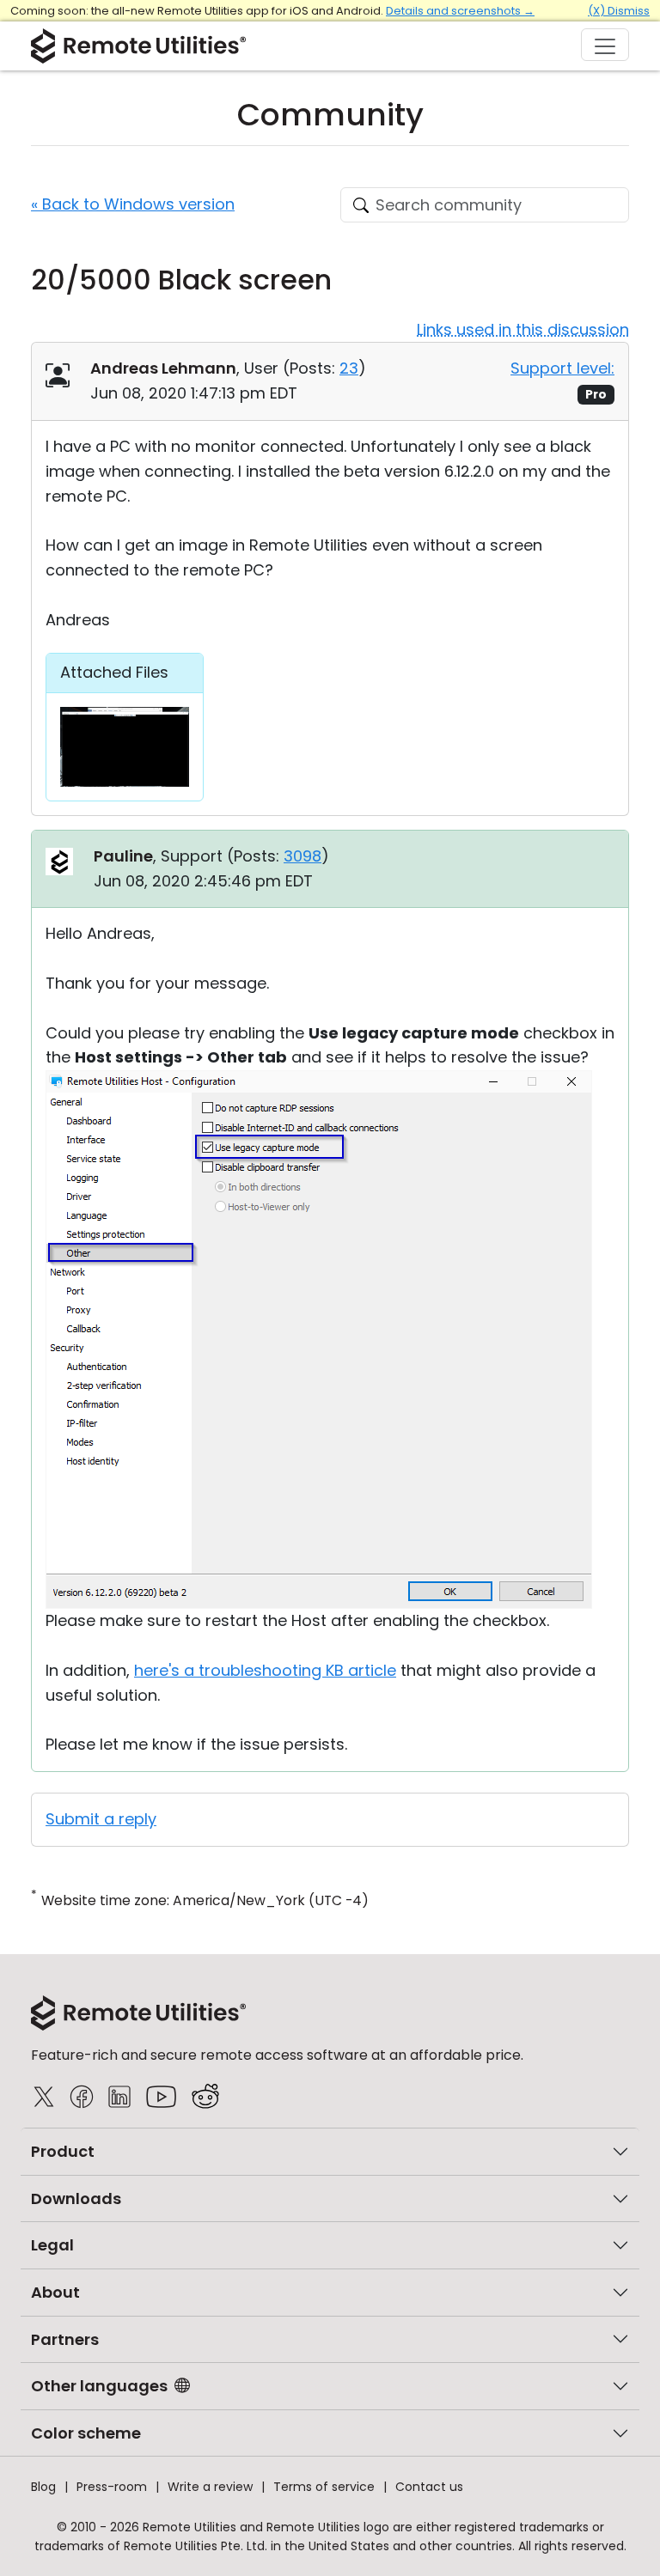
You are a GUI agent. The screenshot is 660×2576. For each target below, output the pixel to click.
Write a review (210, 2487)
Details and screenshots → (460, 11)
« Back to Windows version (133, 204)
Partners (65, 2339)
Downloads (76, 2198)
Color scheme (86, 2433)
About (55, 2292)
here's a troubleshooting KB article (265, 1670)
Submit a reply (101, 1819)
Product (63, 2151)
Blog (43, 2487)
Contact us (429, 2487)
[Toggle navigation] (605, 45)
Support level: (562, 368)
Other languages (99, 2386)
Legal (52, 2245)
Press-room (112, 2487)
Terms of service (324, 2487)
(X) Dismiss (619, 11)
